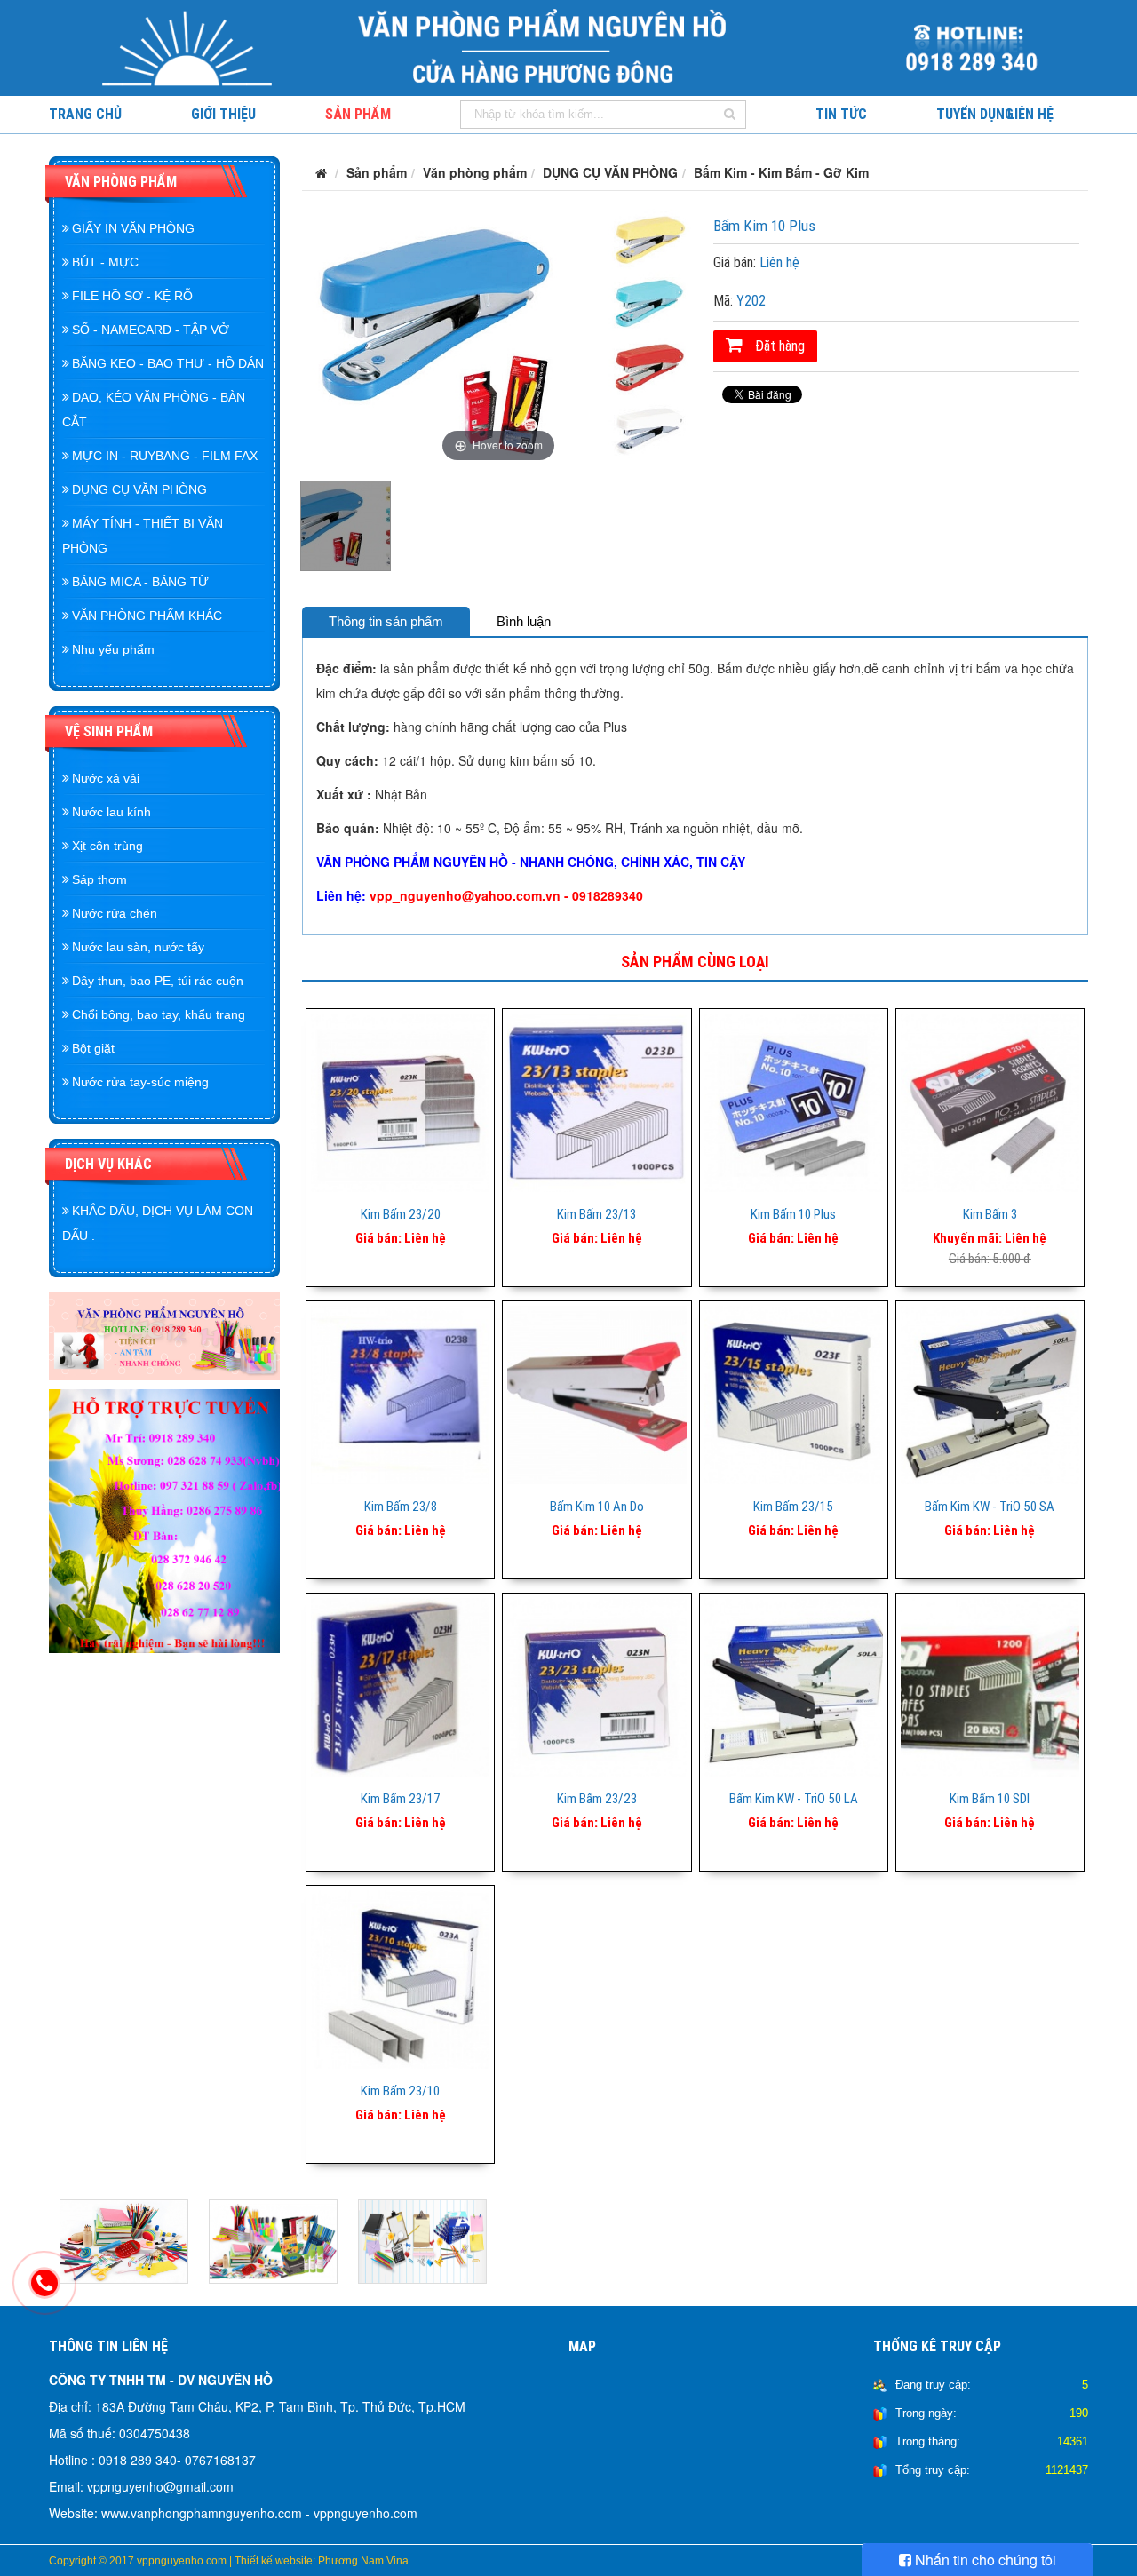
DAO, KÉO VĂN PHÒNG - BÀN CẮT (154, 409)
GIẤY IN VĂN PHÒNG (133, 228)
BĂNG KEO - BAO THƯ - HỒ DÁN (168, 363)
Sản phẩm (358, 114)
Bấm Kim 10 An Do (597, 1507)
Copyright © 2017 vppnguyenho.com (138, 2561)
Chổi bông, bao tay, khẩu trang (159, 1014)
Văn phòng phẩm (121, 182)
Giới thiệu (223, 114)
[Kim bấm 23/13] (596, 1101)
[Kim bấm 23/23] (596, 1685)
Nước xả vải (106, 778)
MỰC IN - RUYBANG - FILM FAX (165, 456)
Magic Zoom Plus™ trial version (378, 226)
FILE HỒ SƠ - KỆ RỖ (132, 296)
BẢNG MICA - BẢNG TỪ (140, 582)
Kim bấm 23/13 (596, 1214)
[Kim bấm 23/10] (400, 1977)
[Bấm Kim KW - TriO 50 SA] (990, 1393)
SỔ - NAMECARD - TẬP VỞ (151, 330)
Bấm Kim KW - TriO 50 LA (794, 1799)
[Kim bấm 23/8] (400, 1393)
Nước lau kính (111, 812)
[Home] (568, 46)
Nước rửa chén (115, 913)
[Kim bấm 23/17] (400, 1685)
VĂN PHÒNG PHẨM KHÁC (147, 616)
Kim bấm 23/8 (401, 1507)
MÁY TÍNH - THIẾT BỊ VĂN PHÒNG (143, 536)
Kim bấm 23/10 (400, 2091)
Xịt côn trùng (107, 846)
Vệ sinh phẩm (109, 731)
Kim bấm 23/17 (401, 1799)
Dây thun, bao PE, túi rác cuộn (158, 981)
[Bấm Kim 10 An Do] (596, 1393)
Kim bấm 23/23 (597, 1799)
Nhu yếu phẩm (113, 649)
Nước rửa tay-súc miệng (140, 1082)
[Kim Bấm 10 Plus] (794, 1101)
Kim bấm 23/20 (401, 1214)
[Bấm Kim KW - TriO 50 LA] (794, 1685)
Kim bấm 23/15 (793, 1507)
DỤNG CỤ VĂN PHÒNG (139, 489)
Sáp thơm (99, 879)
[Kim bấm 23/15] (794, 1393)
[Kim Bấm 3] (990, 1101)
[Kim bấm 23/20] (400, 1101)
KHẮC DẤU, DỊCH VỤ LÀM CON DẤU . (158, 1223)
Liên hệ (1030, 114)
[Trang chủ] (321, 172)
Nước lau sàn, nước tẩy (138, 947)
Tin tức (841, 114)
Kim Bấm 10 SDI (990, 1799)
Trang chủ (85, 114)
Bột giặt (93, 1048)
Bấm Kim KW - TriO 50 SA (990, 1507)
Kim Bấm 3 (990, 1214)
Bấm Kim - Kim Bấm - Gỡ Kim (781, 172)
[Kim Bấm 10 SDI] (990, 1685)
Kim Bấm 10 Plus (793, 1214)
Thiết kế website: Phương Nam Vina (322, 2561)
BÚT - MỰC (105, 262)
